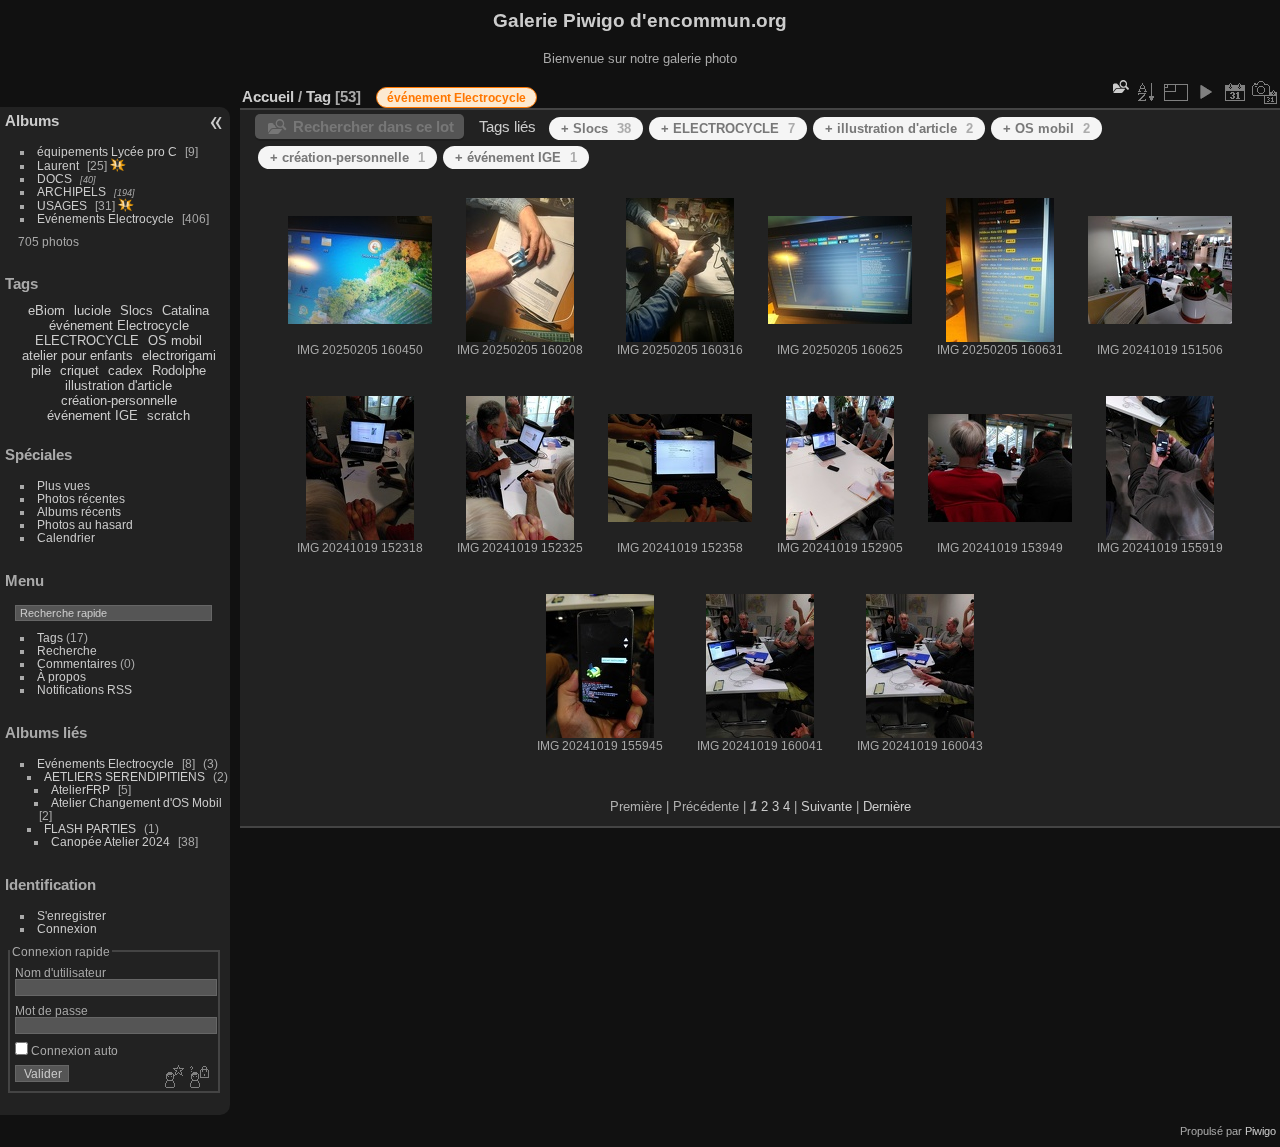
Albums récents (79, 511)
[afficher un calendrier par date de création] (1265, 92)
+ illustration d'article (899, 128)
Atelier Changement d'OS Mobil (136, 802)
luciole (92, 310)
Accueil (268, 96)
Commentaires (77, 663)
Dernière (887, 806)
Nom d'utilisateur (60, 972)
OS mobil (175, 340)
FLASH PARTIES (90, 828)
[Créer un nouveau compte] (172, 1078)
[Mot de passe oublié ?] (198, 1078)
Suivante (826, 806)
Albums (32, 120)
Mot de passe (51, 1010)
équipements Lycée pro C (107, 151)
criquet (79, 370)
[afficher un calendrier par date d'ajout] (1235, 92)
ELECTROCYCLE (87, 340)
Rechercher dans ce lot (373, 126)
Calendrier (66, 537)
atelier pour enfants (77, 355)
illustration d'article (118, 385)
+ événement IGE (516, 157)
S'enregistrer (71, 915)
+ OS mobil (1046, 128)
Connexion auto (73, 1050)
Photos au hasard (85, 524)
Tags (50, 637)
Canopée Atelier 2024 (110, 841)
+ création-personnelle (347, 157)
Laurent (58, 165)
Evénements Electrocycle (105, 218)
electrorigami (179, 355)
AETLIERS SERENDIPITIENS (124, 776)
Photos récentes (81, 498)
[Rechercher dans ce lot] (1119, 86)
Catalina (185, 310)
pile (41, 370)
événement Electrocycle (119, 325)
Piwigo (1260, 1131)
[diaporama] (1205, 92)
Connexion (67, 928)
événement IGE (92, 415)
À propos (61, 676)
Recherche (67, 650)
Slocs (136, 310)
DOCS (54, 178)
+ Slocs (596, 128)
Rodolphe (179, 370)
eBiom (46, 310)
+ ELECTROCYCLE (728, 128)
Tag (318, 96)
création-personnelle (119, 400)
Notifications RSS (84, 689)
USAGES (62, 205)
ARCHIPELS (71, 191)
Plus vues (63, 485)
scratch (168, 415)
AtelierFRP (80, 789)
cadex (125, 370)
